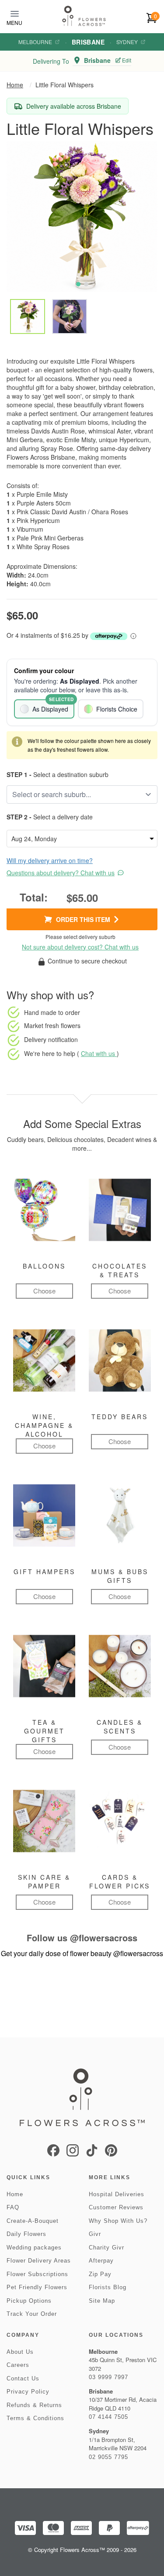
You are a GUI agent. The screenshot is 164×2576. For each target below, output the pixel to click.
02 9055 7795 (108, 2457)
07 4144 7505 (108, 2417)
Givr (95, 2234)
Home (15, 85)
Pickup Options (29, 2301)
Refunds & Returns (34, 2405)
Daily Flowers (26, 2234)
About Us (20, 2352)
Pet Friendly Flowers (37, 2287)
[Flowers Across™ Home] (84, 16)
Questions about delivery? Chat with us (61, 873)
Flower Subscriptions (37, 2274)
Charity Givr (106, 2248)
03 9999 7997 (108, 2377)
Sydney (127, 42)
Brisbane (88, 42)
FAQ (13, 2207)
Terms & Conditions (35, 2418)
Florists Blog (108, 2287)
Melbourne (35, 42)
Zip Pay (100, 2274)
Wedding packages (34, 2248)
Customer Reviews (116, 2207)
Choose (44, 1291)
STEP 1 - (19, 774)
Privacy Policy (28, 2392)
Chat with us (99, 1053)
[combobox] (76, 794)
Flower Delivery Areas (39, 2261)
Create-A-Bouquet (33, 2221)
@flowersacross (104, 1938)
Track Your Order (32, 2314)
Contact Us (23, 2378)
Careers (18, 2365)
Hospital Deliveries (117, 2194)
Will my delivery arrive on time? (50, 860)
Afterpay (101, 2261)
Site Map (102, 2301)
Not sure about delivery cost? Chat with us (80, 947)
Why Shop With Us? (118, 2221)
